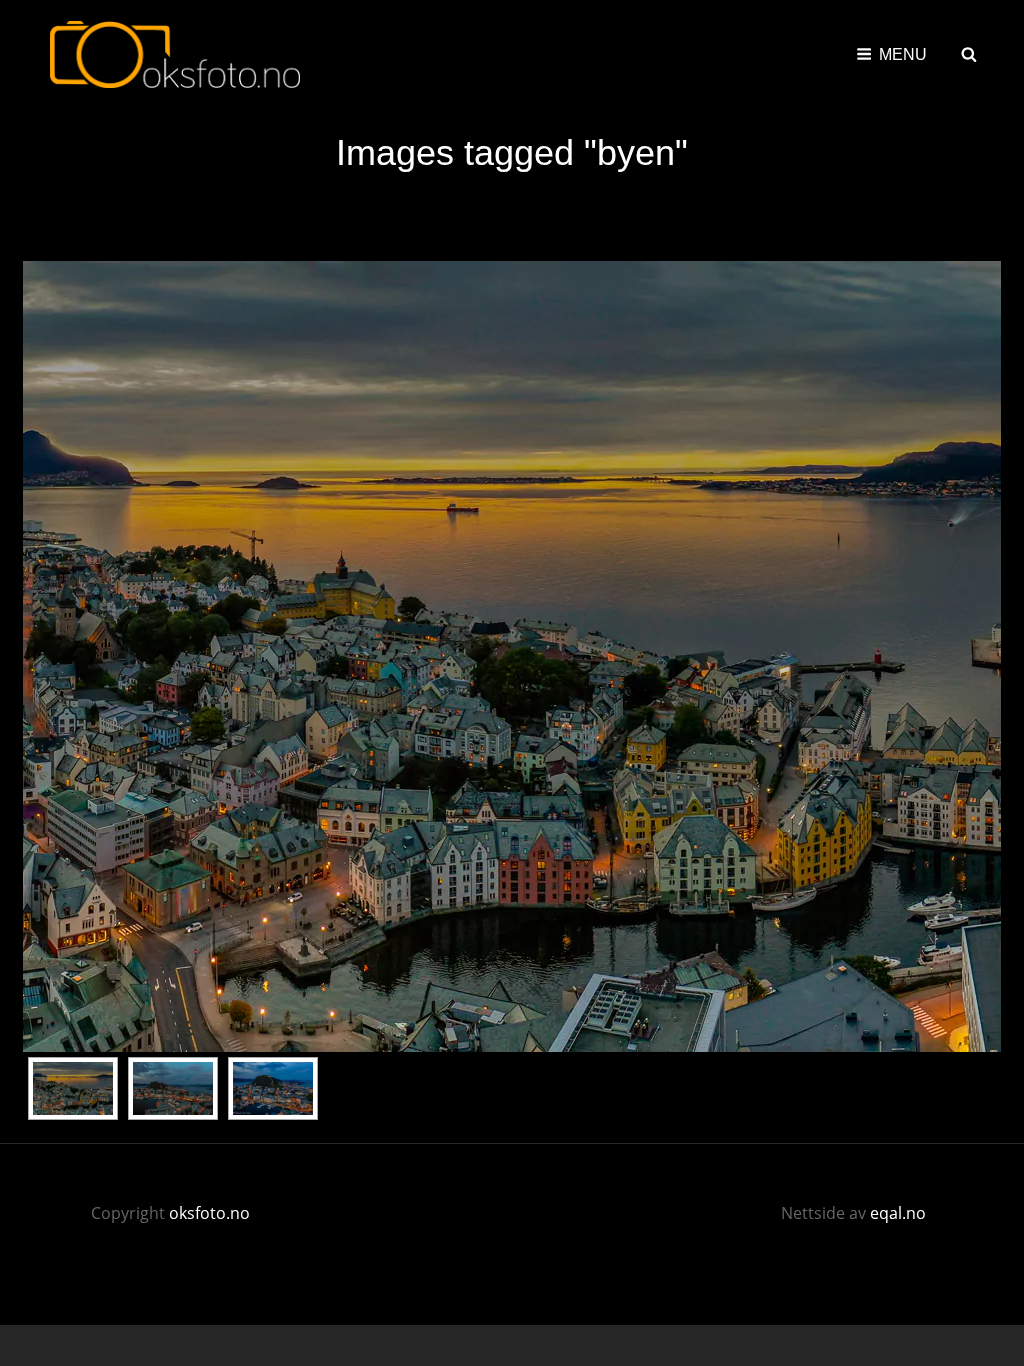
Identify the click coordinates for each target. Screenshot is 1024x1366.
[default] (73, 1088)
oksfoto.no (209, 1213)
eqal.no (898, 1213)
